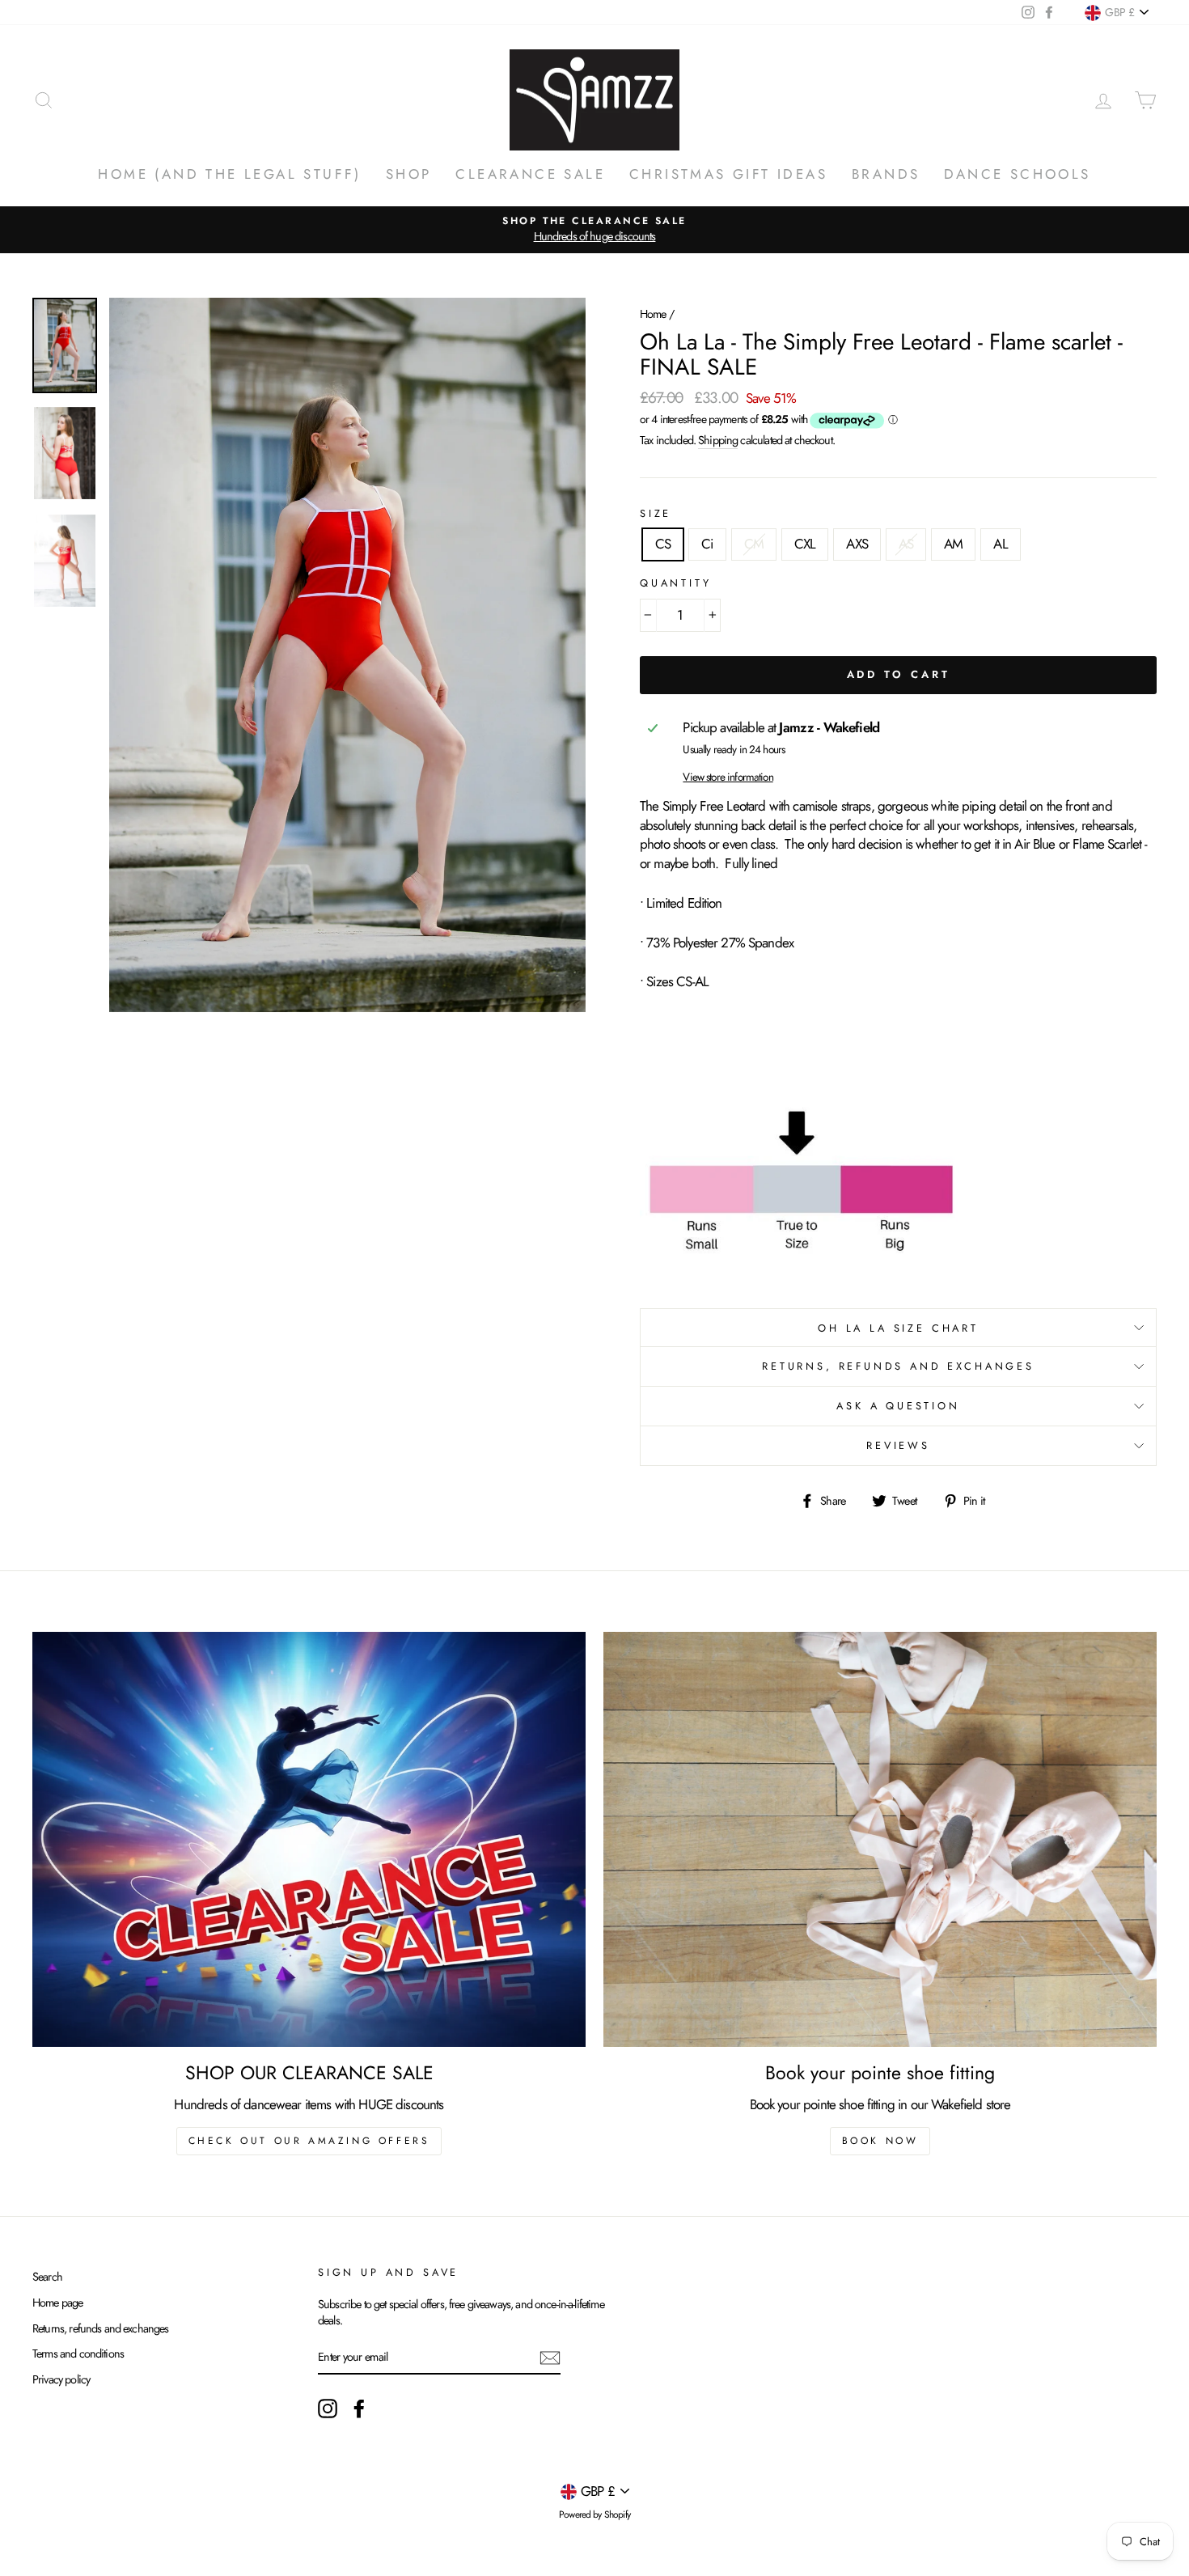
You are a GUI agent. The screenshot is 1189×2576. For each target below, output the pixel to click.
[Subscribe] (550, 2358)
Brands (886, 174)
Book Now (880, 2141)
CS (663, 544)
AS (906, 544)
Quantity (676, 583)
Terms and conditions (78, 2354)
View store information (728, 777)
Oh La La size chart (898, 1328)
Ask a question (898, 1406)
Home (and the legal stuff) (229, 174)
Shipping (718, 440)
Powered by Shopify (594, 2515)
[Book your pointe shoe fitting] (880, 1839)
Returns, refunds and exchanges (101, 2328)
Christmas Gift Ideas (728, 174)
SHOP (409, 174)
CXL (805, 544)
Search (47, 2277)
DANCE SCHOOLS (1017, 174)
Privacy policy (61, 2379)
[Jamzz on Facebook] (359, 2409)
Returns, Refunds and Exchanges (898, 1366)
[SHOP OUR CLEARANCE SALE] (309, 1839)
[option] (594, 229)
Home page (57, 2303)
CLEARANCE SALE (530, 174)
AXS (857, 544)
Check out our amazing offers (309, 2141)
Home (653, 314)
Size (656, 514)
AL (1000, 544)
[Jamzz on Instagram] (328, 2409)
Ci (707, 544)
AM (953, 544)
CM (754, 544)
